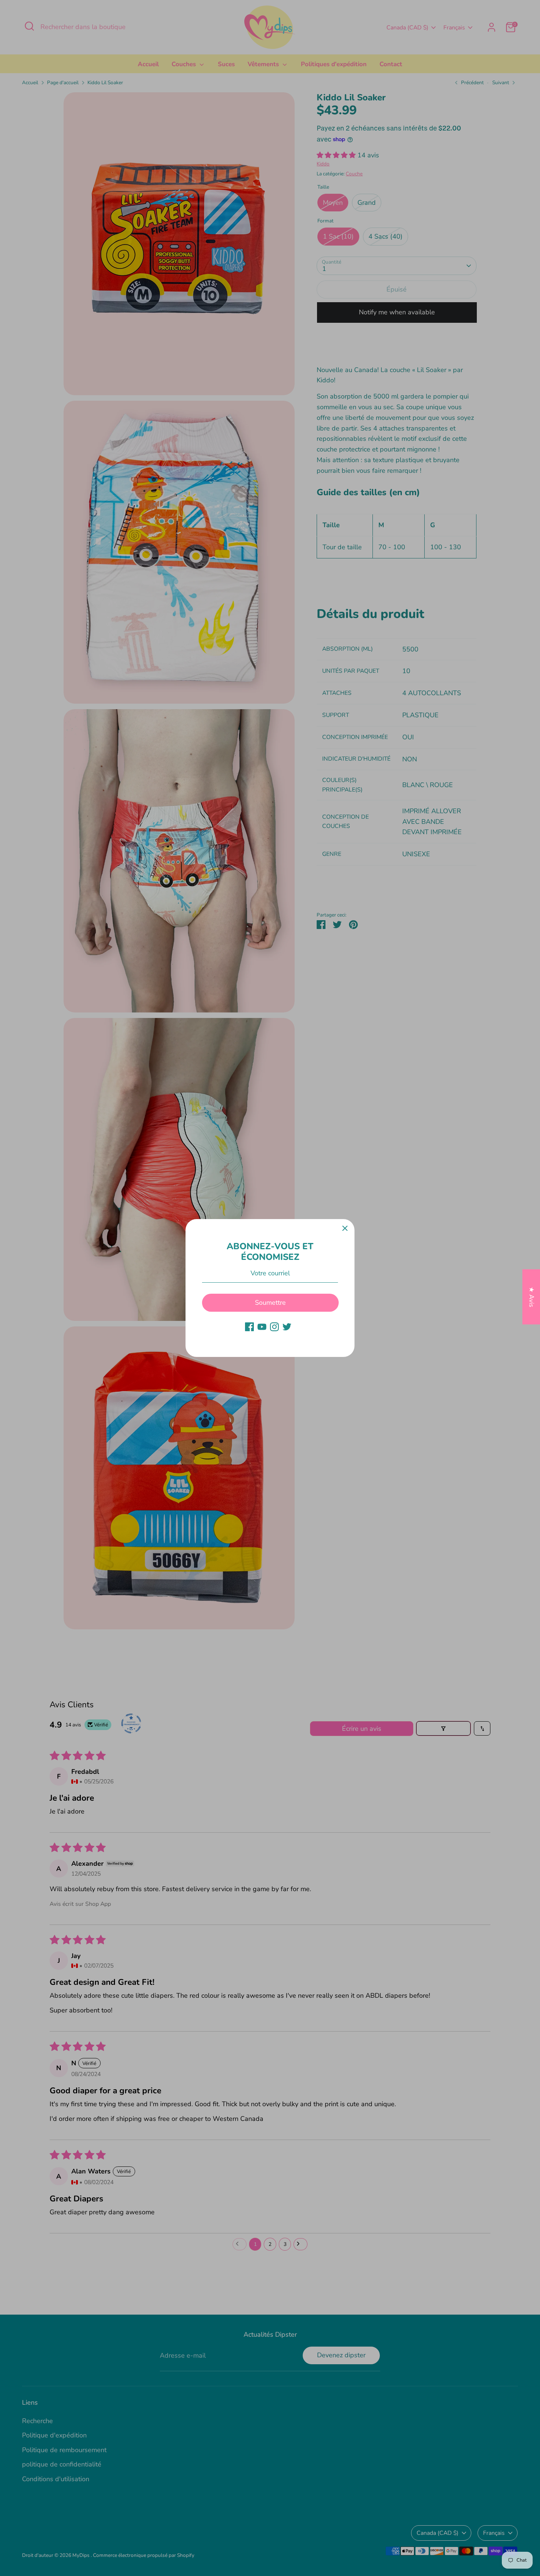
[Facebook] (249, 1327)
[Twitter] (287, 1327)
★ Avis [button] (532, 1297)
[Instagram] (274, 1327)
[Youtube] (262, 1327)
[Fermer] (345, 1229)
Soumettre (270, 1303)
